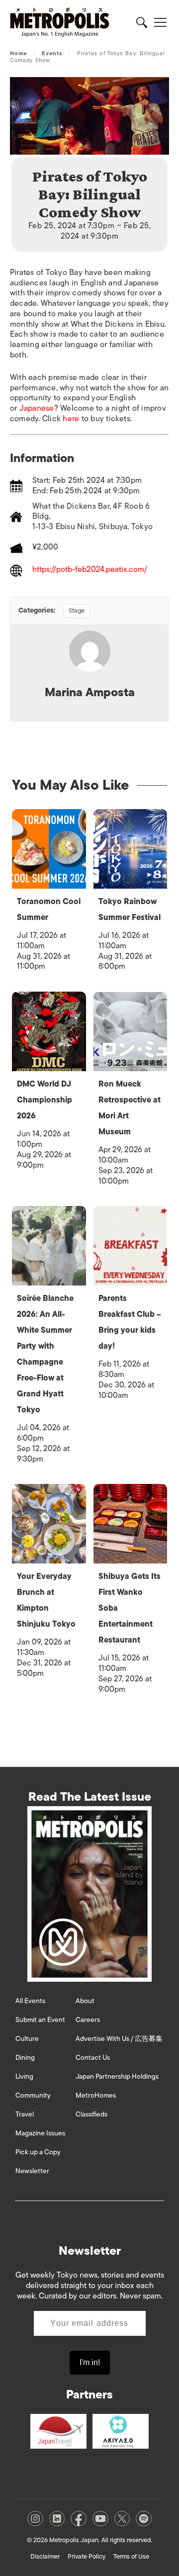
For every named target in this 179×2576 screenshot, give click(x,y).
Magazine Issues (40, 2133)
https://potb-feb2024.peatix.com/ (90, 570)
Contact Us (93, 2058)
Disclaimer (45, 2556)
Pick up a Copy (38, 2152)
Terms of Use (131, 2556)
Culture (27, 2039)
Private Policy (87, 2556)
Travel (25, 2114)
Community (33, 2095)
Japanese (37, 408)
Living (24, 2076)
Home (18, 53)
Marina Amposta (90, 692)
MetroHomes (96, 2095)
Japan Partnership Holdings (117, 2076)
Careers (88, 2020)
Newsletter (32, 2171)
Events (52, 53)
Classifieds (91, 2114)
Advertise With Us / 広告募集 (119, 2039)
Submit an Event (40, 2020)
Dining (25, 2058)
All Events (30, 2001)
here (71, 419)
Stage (77, 610)
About (85, 2001)
